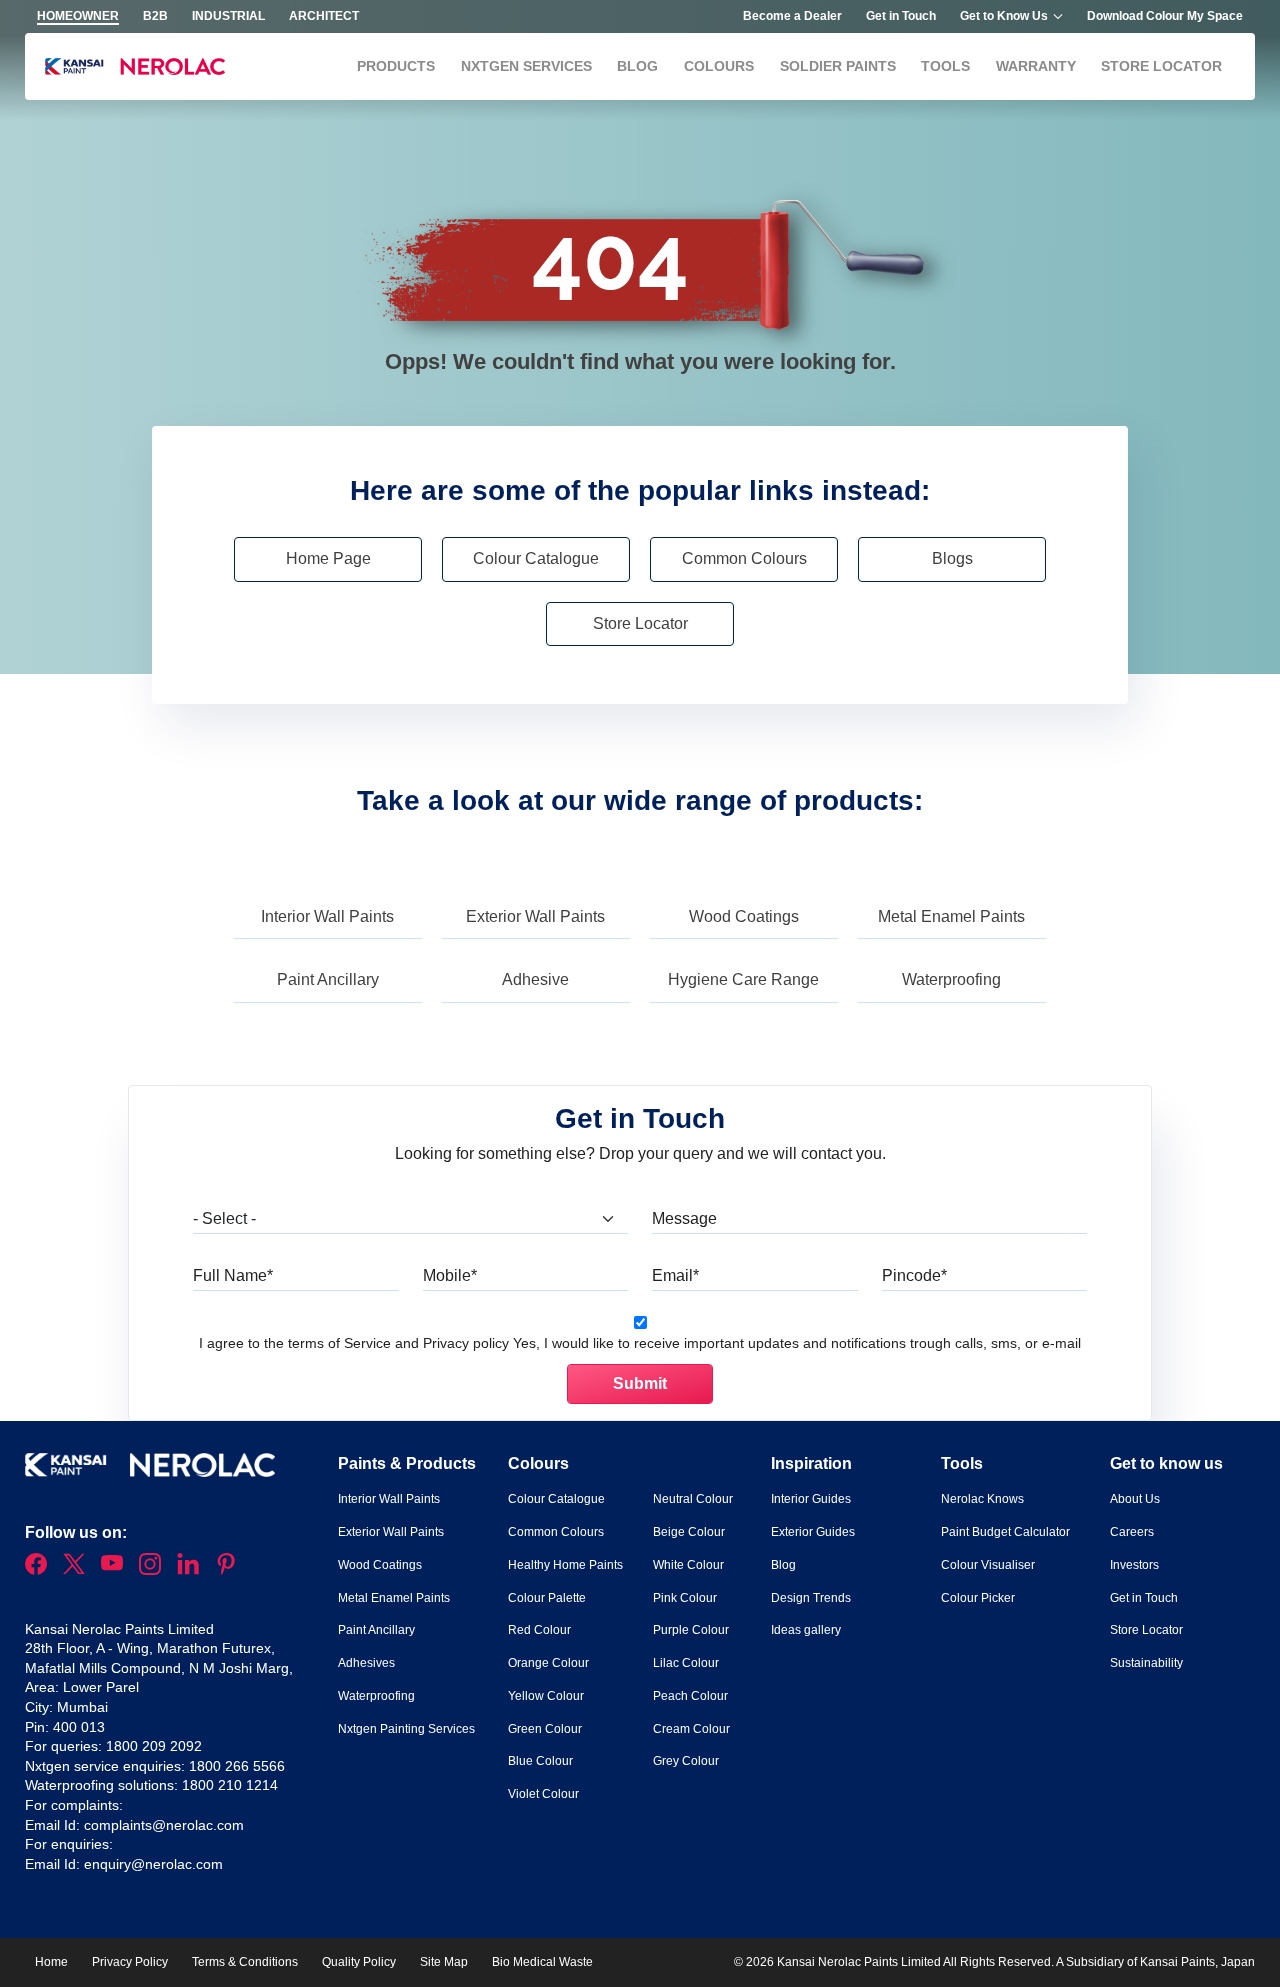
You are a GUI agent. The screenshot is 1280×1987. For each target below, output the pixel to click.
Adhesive (535, 979)
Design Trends (811, 1598)
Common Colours (744, 558)
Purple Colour (691, 1630)
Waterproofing (951, 979)
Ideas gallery (806, 1630)
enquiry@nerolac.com (153, 1864)
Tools (945, 66)
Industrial (228, 16)
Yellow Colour (546, 1696)
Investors (1134, 1565)
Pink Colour (685, 1598)
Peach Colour (690, 1696)
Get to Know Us (1004, 16)
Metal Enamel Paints (951, 916)
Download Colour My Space (1165, 16)
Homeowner (78, 16)
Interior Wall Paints (327, 916)
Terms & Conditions (245, 1962)
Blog (637, 66)
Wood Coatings (744, 916)
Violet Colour (543, 1794)
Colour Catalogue (536, 558)
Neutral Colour (693, 1499)
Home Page (328, 558)
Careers (1132, 1532)
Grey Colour (686, 1761)
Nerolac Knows (982, 1499)
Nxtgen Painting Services (406, 1729)
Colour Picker (978, 1598)
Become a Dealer (792, 16)
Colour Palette (547, 1598)
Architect (324, 16)
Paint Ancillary (328, 979)
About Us (1135, 1499)
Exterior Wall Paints (535, 916)
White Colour (688, 1565)
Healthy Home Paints (565, 1565)
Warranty (1036, 66)
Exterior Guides (813, 1532)
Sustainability (1146, 1663)
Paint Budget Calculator (1005, 1532)
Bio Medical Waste (542, 1962)
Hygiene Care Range (743, 979)
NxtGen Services (526, 66)
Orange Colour (548, 1663)
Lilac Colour (686, 1663)
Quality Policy (359, 1962)
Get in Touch (901, 16)
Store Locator (1161, 66)
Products (396, 66)
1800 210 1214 (230, 1785)
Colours (719, 66)
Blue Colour (540, 1761)
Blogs (952, 558)
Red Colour (539, 1630)
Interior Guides (811, 1499)
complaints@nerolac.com (164, 1825)
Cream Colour (691, 1729)
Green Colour (545, 1729)
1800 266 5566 (237, 1766)
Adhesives (366, 1663)
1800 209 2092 (154, 1746)
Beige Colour (689, 1532)
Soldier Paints (838, 66)
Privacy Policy (130, 1962)
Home (51, 1962)
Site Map (444, 1962)
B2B (155, 16)
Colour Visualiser (988, 1565)
